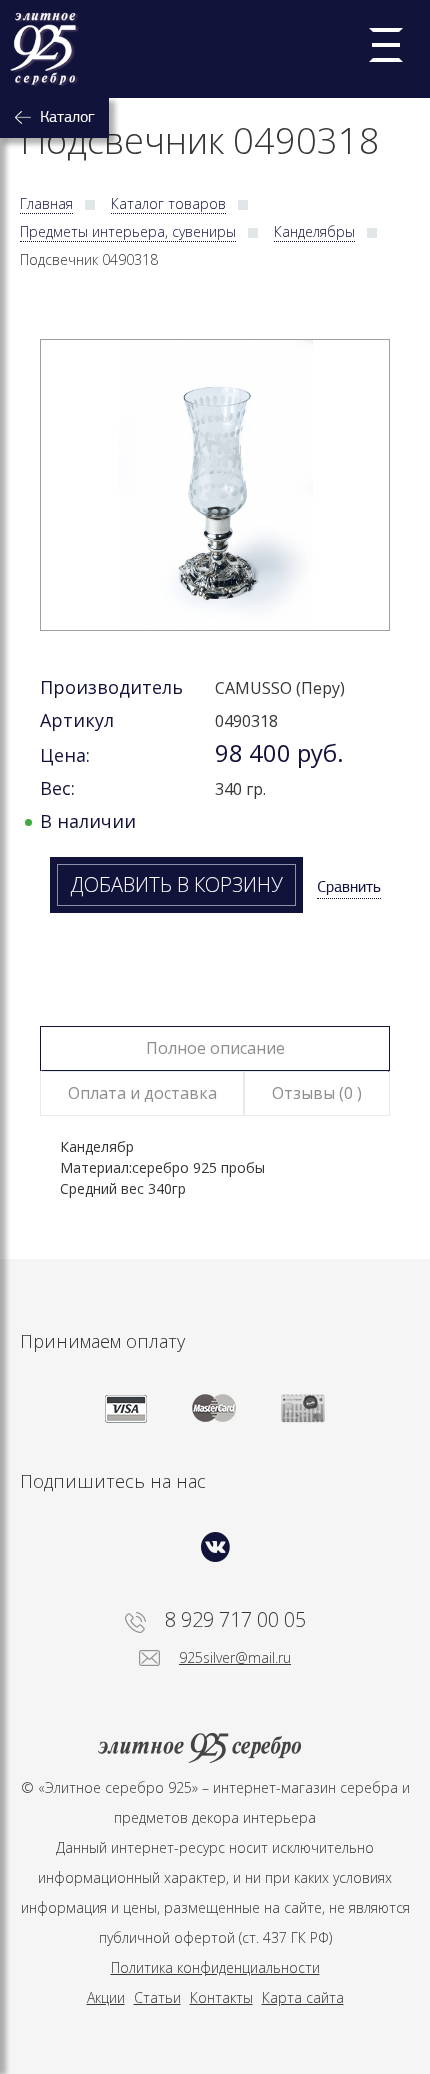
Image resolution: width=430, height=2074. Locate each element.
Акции (106, 1997)
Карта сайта (303, 1997)
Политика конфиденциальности (215, 1967)
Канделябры (314, 231)
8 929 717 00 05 (235, 1620)
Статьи (157, 1997)
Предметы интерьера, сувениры (128, 231)
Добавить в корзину (176, 884)
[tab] (215, 1048)
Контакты (221, 1997)
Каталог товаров (168, 203)
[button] (215, 485)
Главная (46, 203)
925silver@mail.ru (235, 1657)
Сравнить (349, 887)
